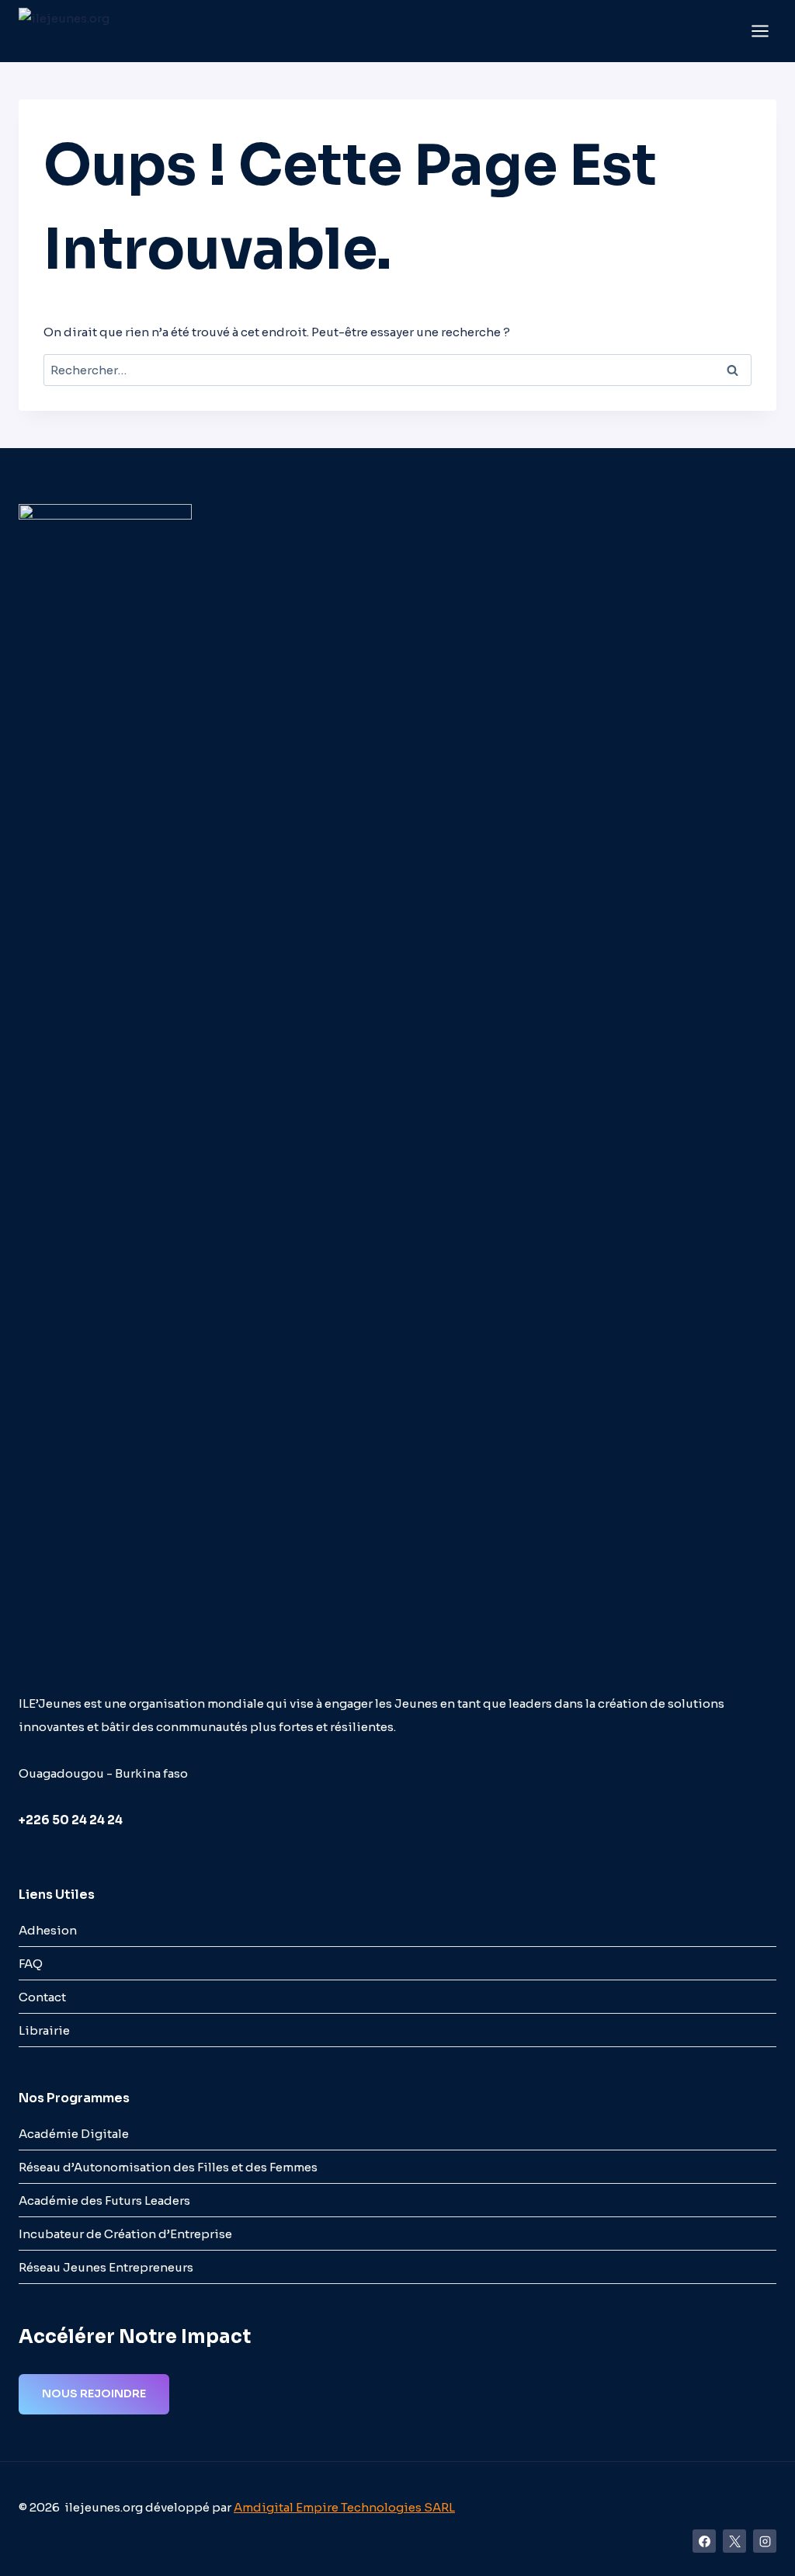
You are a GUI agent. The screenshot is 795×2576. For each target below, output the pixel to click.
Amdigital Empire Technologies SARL (344, 2507)
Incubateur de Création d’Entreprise (125, 2234)
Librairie (44, 2030)
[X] (734, 2541)
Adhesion (48, 1930)
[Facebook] (704, 2541)
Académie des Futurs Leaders (104, 2201)
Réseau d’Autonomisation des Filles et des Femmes (168, 2167)
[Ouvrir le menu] (760, 31)
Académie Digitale (74, 2134)
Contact (42, 1997)
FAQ (31, 1964)
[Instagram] (765, 2541)
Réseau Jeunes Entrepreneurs (106, 2267)
